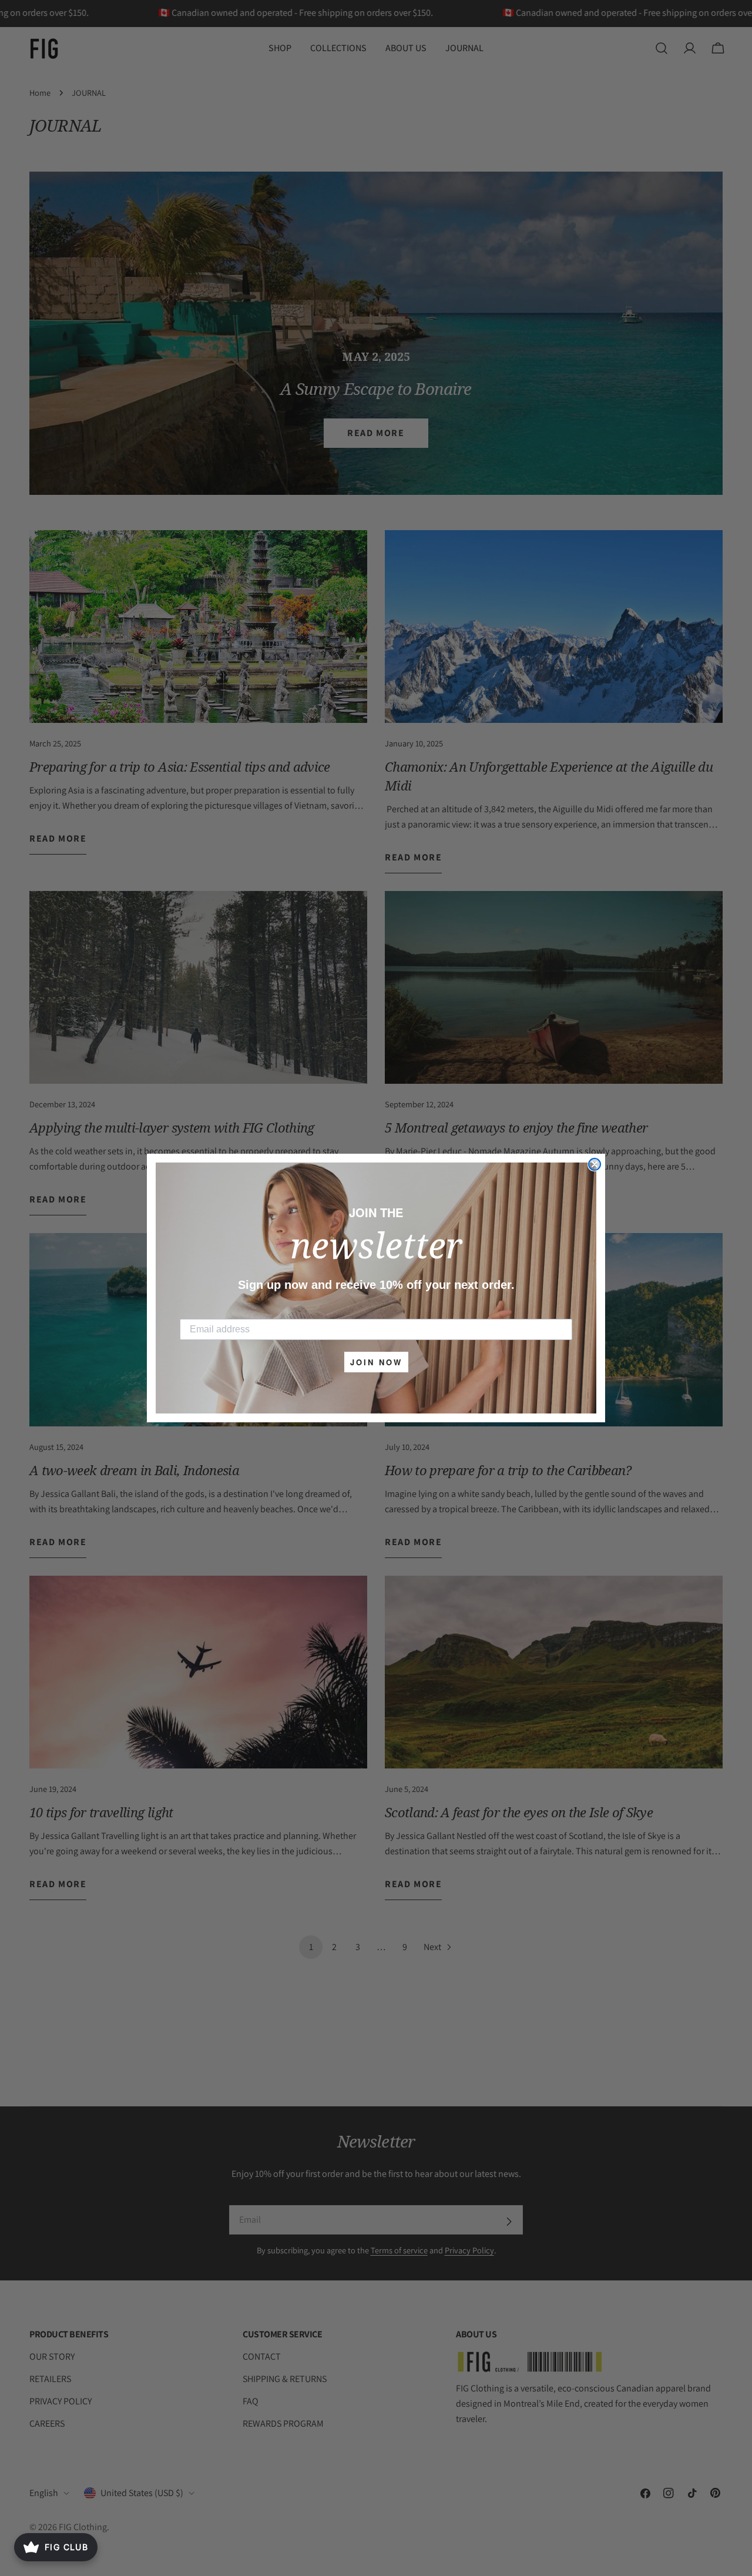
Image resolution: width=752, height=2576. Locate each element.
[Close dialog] (595, 1164)
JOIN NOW (376, 1362)
